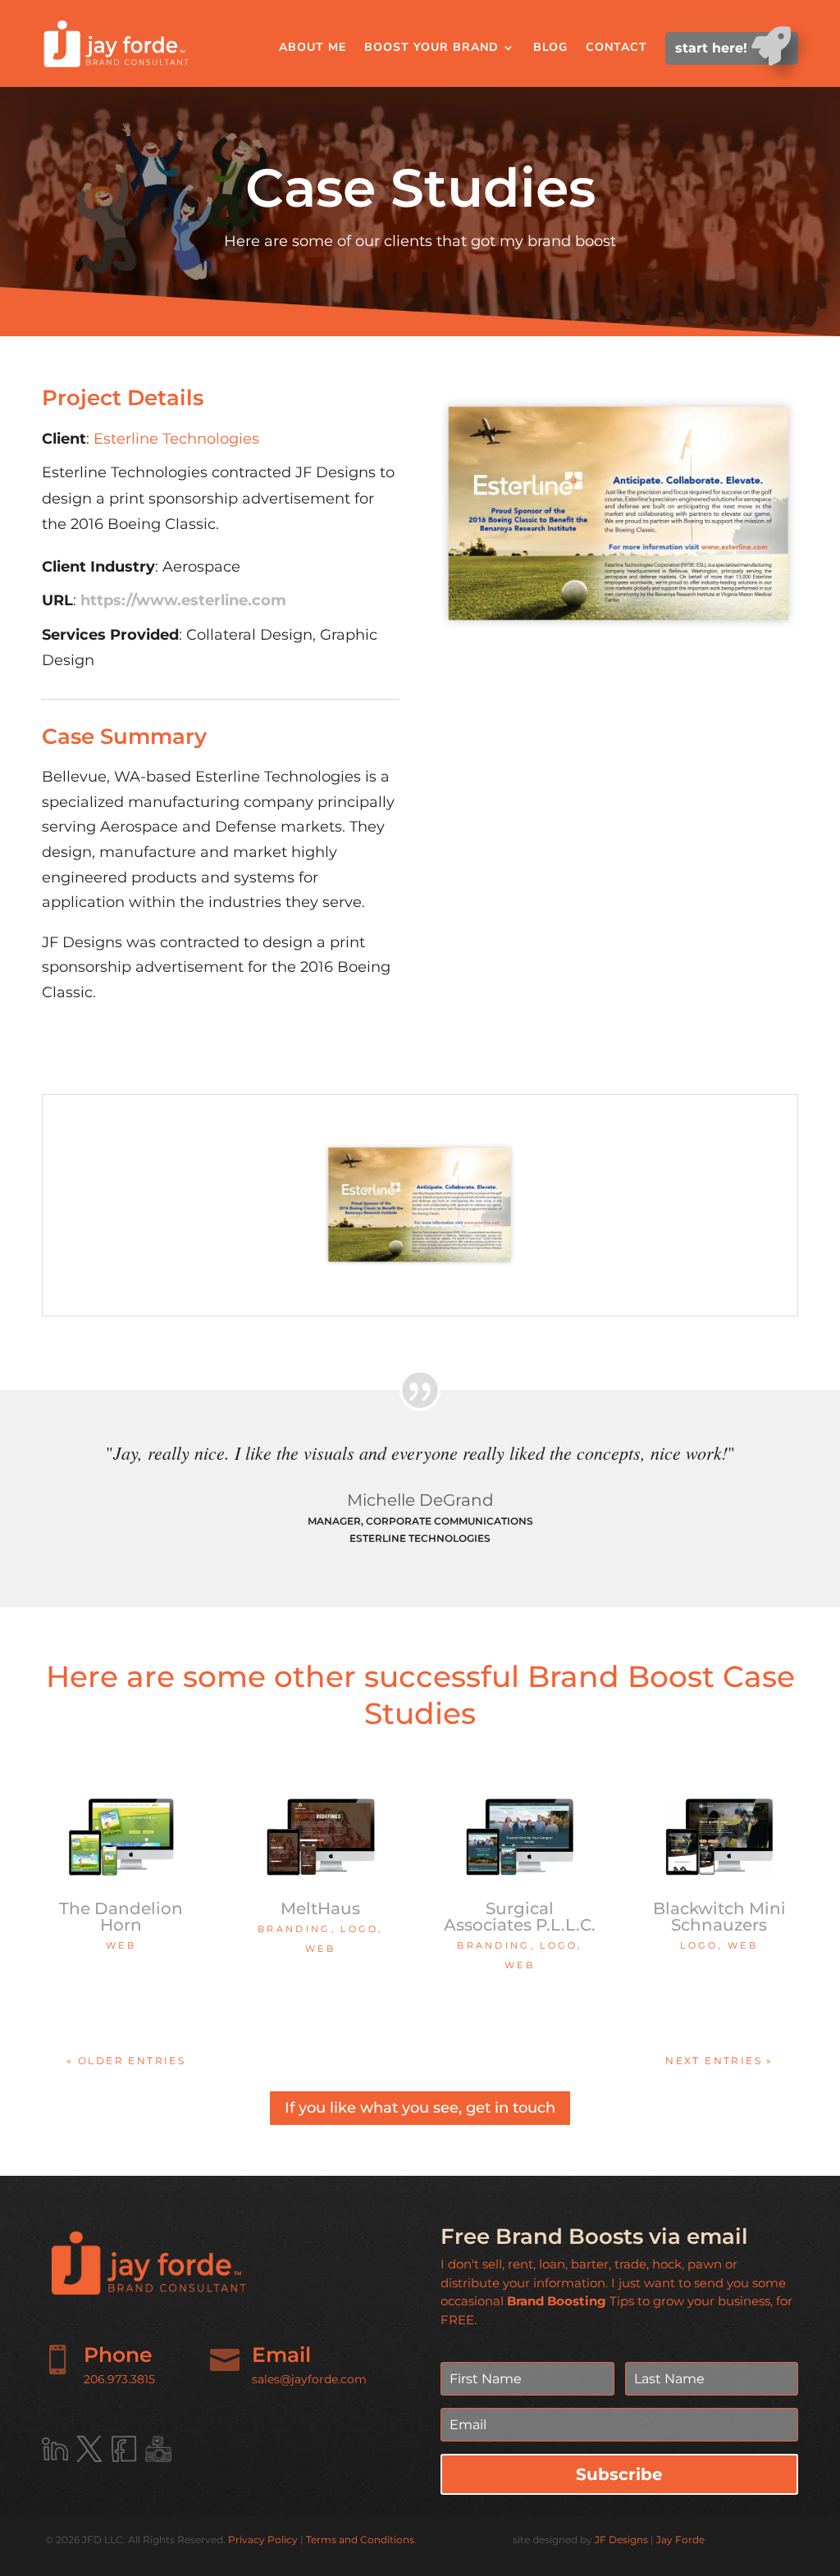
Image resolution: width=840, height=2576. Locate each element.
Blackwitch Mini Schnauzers (719, 1917)
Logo (359, 1929)
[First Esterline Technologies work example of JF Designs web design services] (420, 1270)
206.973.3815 (119, 2379)
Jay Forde (680, 2540)
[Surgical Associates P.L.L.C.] (519, 1837)
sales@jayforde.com (309, 2379)
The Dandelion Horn (121, 1917)
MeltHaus (320, 1908)
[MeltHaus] (320, 1837)
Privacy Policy (263, 2540)
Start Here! (713, 48)
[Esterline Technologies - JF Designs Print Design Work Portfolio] (619, 640)
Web (121, 1945)
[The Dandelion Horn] (121, 1837)
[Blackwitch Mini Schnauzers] (719, 1837)
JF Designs (621, 2540)
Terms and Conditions (360, 2540)
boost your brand (431, 47)
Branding (294, 1929)
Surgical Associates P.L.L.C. (520, 1917)
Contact (616, 47)
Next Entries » (719, 2061)
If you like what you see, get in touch (420, 2108)
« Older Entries (126, 2061)
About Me (313, 47)
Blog (550, 47)
